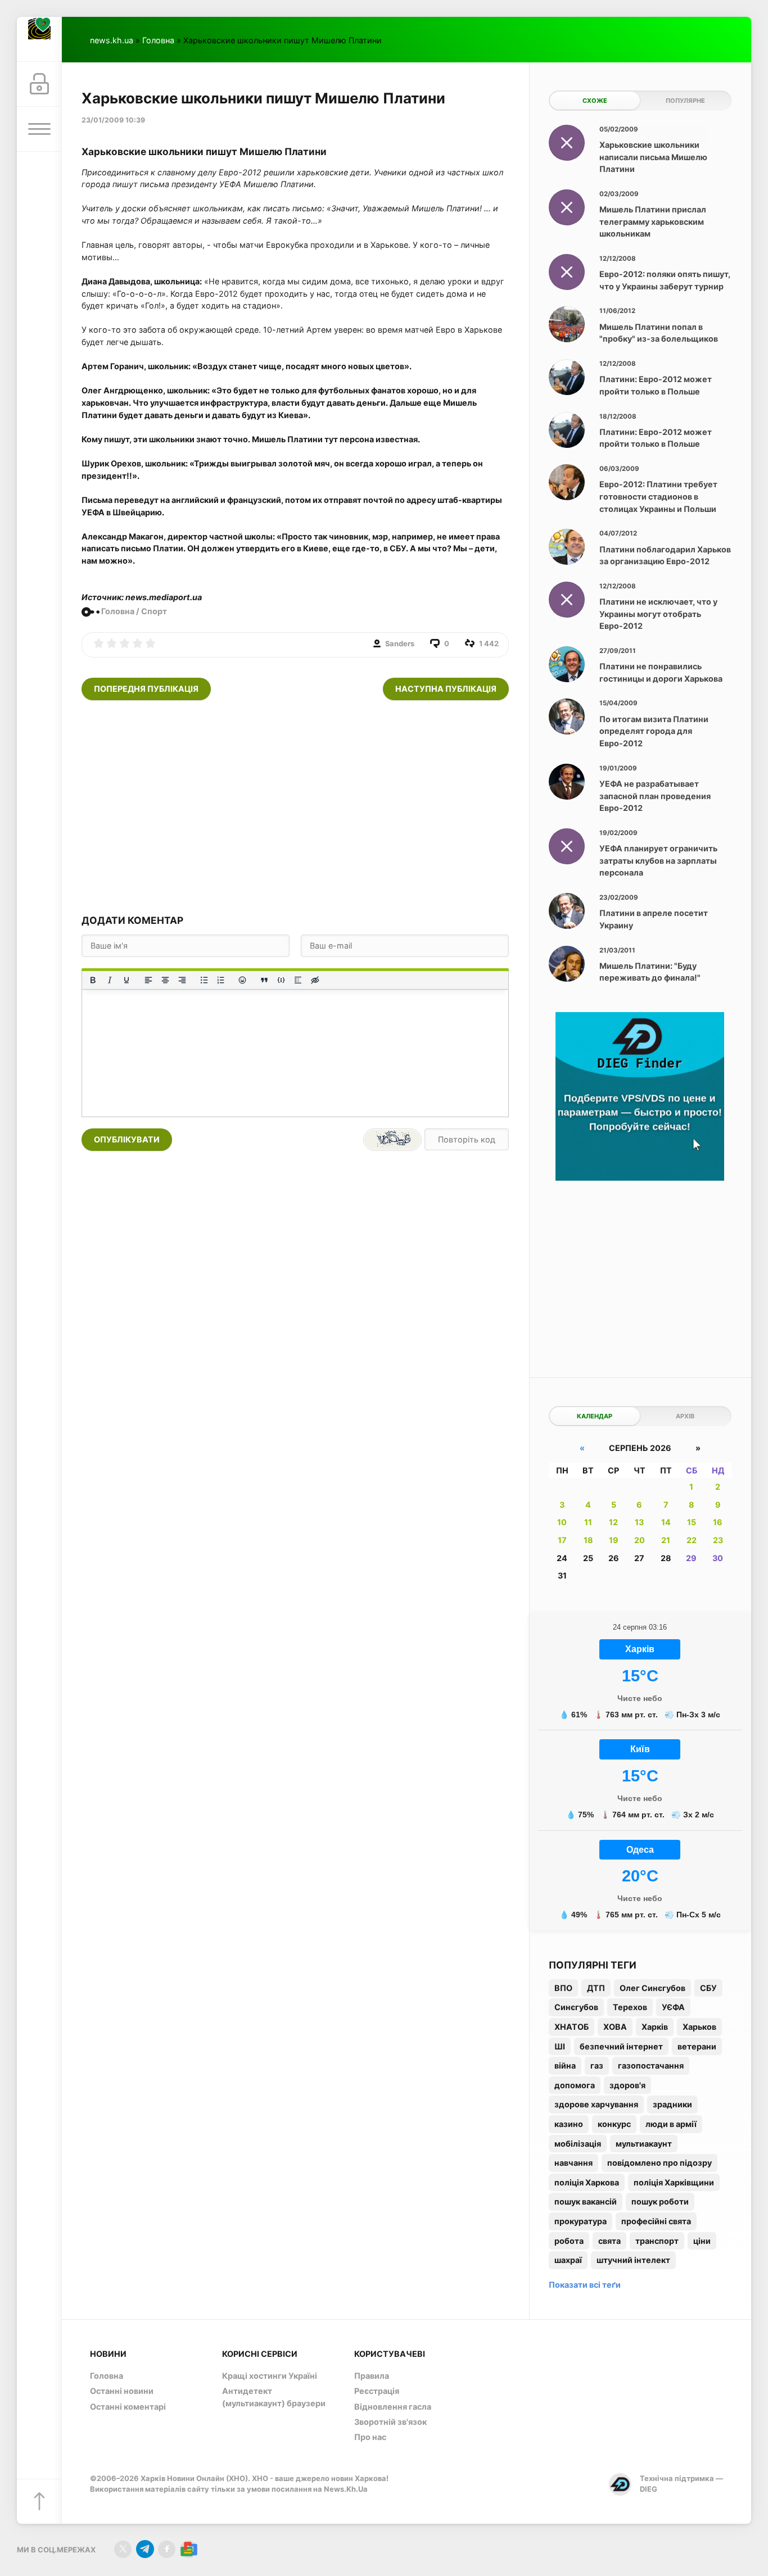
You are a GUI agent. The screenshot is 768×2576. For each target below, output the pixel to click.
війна (565, 2065)
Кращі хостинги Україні (270, 2376)
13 (639, 1522)
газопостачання (651, 2065)
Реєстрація (377, 2391)
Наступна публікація (446, 689)
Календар (595, 1416)
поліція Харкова (587, 2182)
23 (718, 1540)
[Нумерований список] (221, 980)
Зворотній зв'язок (390, 2422)
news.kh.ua (112, 40)
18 (588, 1540)
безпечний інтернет (621, 2046)
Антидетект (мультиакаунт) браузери (274, 2397)
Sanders (400, 643)
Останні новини (122, 2391)
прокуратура (580, 2221)
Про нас (370, 2437)
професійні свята (656, 2221)
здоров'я (627, 2085)
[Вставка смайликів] (243, 980)
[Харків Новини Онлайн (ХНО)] (39, 39)
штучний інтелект (633, 2260)
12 (613, 1522)
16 (718, 1522)
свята (609, 2241)
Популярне (685, 101)
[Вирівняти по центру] (165, 980)
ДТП (596, 1988)
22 (692, 1540)
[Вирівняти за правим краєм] (182, 980)
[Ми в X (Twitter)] (123, 2549)
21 (666, 1540)
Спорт (154, 611)
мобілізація (578, 2144)
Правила (372, 2376)
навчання (573, 2163)
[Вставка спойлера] (298, 980)
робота (569, 2241)
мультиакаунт (644, 2144)
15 (692, 1522)
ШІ (560, 2046)
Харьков (699, 2027)
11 (588, 1522)
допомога (575, 2085)
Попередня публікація (146, 689)
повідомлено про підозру (659, 2163)
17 (562, 1540)
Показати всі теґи (585, 2285)
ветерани (697, 2046)
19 (614, 1540)
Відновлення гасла (393, 2407)
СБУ (708, 1988)
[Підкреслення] (127, 980)
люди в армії (671, 2124)
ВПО (563, 1988)
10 (562, 1522)
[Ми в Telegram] (145, 2549)
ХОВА (615, 2027)
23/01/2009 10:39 (113, 120)
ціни (702, 2241)
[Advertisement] (295, 807)
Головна (158, 40)
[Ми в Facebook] (167, 2549)
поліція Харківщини (674, 2182)
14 (666, 1522)
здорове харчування (596, 2104)
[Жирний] (93, 980)
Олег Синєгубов (652, 1988)
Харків (655, 2027)
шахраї (568, 2260)
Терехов (630, 2007)
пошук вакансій (586, 2201)
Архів (685, 1416)
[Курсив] (110, 980)
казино (569, 2124)
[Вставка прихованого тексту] (315, 980)
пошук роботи (660, 2201)
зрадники (672, 2104)
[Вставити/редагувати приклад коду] (281, 980)
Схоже (595, 101)
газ (597, 2065)
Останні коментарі (128, 2407)
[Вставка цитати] (264, 980)
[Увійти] (39, 84)
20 (640, 1540)
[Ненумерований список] (204, 980)
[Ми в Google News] (189, 2549)
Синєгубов (576, 2007)
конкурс (614, 2124)
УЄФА (673, 2007)
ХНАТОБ (572, 2027)
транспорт (657, 2241)
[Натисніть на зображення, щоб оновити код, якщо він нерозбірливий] (392, 1140)
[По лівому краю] (148, 980)
